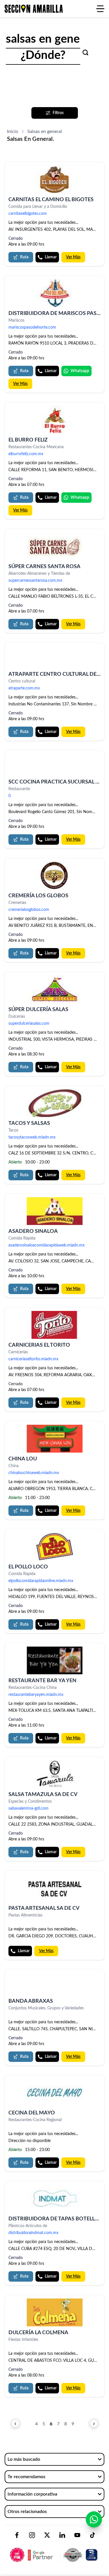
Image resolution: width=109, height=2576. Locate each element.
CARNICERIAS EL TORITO (39, 1345)
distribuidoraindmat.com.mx (33, 2233)
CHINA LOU (23, 1459)
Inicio (12, 131)
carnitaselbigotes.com (28, 214)
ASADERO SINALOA (33, 1231)
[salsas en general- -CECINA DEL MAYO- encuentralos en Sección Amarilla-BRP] (54, 2093)
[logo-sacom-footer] (54, 2550)
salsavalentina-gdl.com (28, 1808)
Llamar (51, 257)
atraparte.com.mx (24, 688)
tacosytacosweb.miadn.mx (32, 1137)
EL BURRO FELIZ (28, 440)
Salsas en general (45, 131)
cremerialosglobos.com (29, 910)
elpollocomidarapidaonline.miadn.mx (41, 1581)
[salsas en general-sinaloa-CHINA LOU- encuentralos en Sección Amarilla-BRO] (54, 1439)
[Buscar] (85, 53)
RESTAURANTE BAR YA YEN (42, 1681)
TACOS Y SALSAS (29, 1123)
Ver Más (73, 257)
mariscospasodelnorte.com (32, 327)
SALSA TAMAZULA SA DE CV (43, 1795)
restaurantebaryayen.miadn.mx (36, 1695)
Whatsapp (80, 371)
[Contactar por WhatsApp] (94, 2519)
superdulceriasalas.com (29, 1024)
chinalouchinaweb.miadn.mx (34, 1473)
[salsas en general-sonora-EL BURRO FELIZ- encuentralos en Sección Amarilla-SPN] (54, 420)
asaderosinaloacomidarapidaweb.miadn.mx (47, 1245)
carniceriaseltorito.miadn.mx (33, 1359)
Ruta (24, 257)
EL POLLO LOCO (28, 1567)
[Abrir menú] (100, 9)
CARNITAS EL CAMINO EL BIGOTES (51, 200)
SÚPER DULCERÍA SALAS (38, 1010)
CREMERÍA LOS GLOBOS (38, 896)
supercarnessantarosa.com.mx (35, 581)
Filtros (58, 113)
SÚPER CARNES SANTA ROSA (44, 567)
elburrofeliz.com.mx (26, 454)
